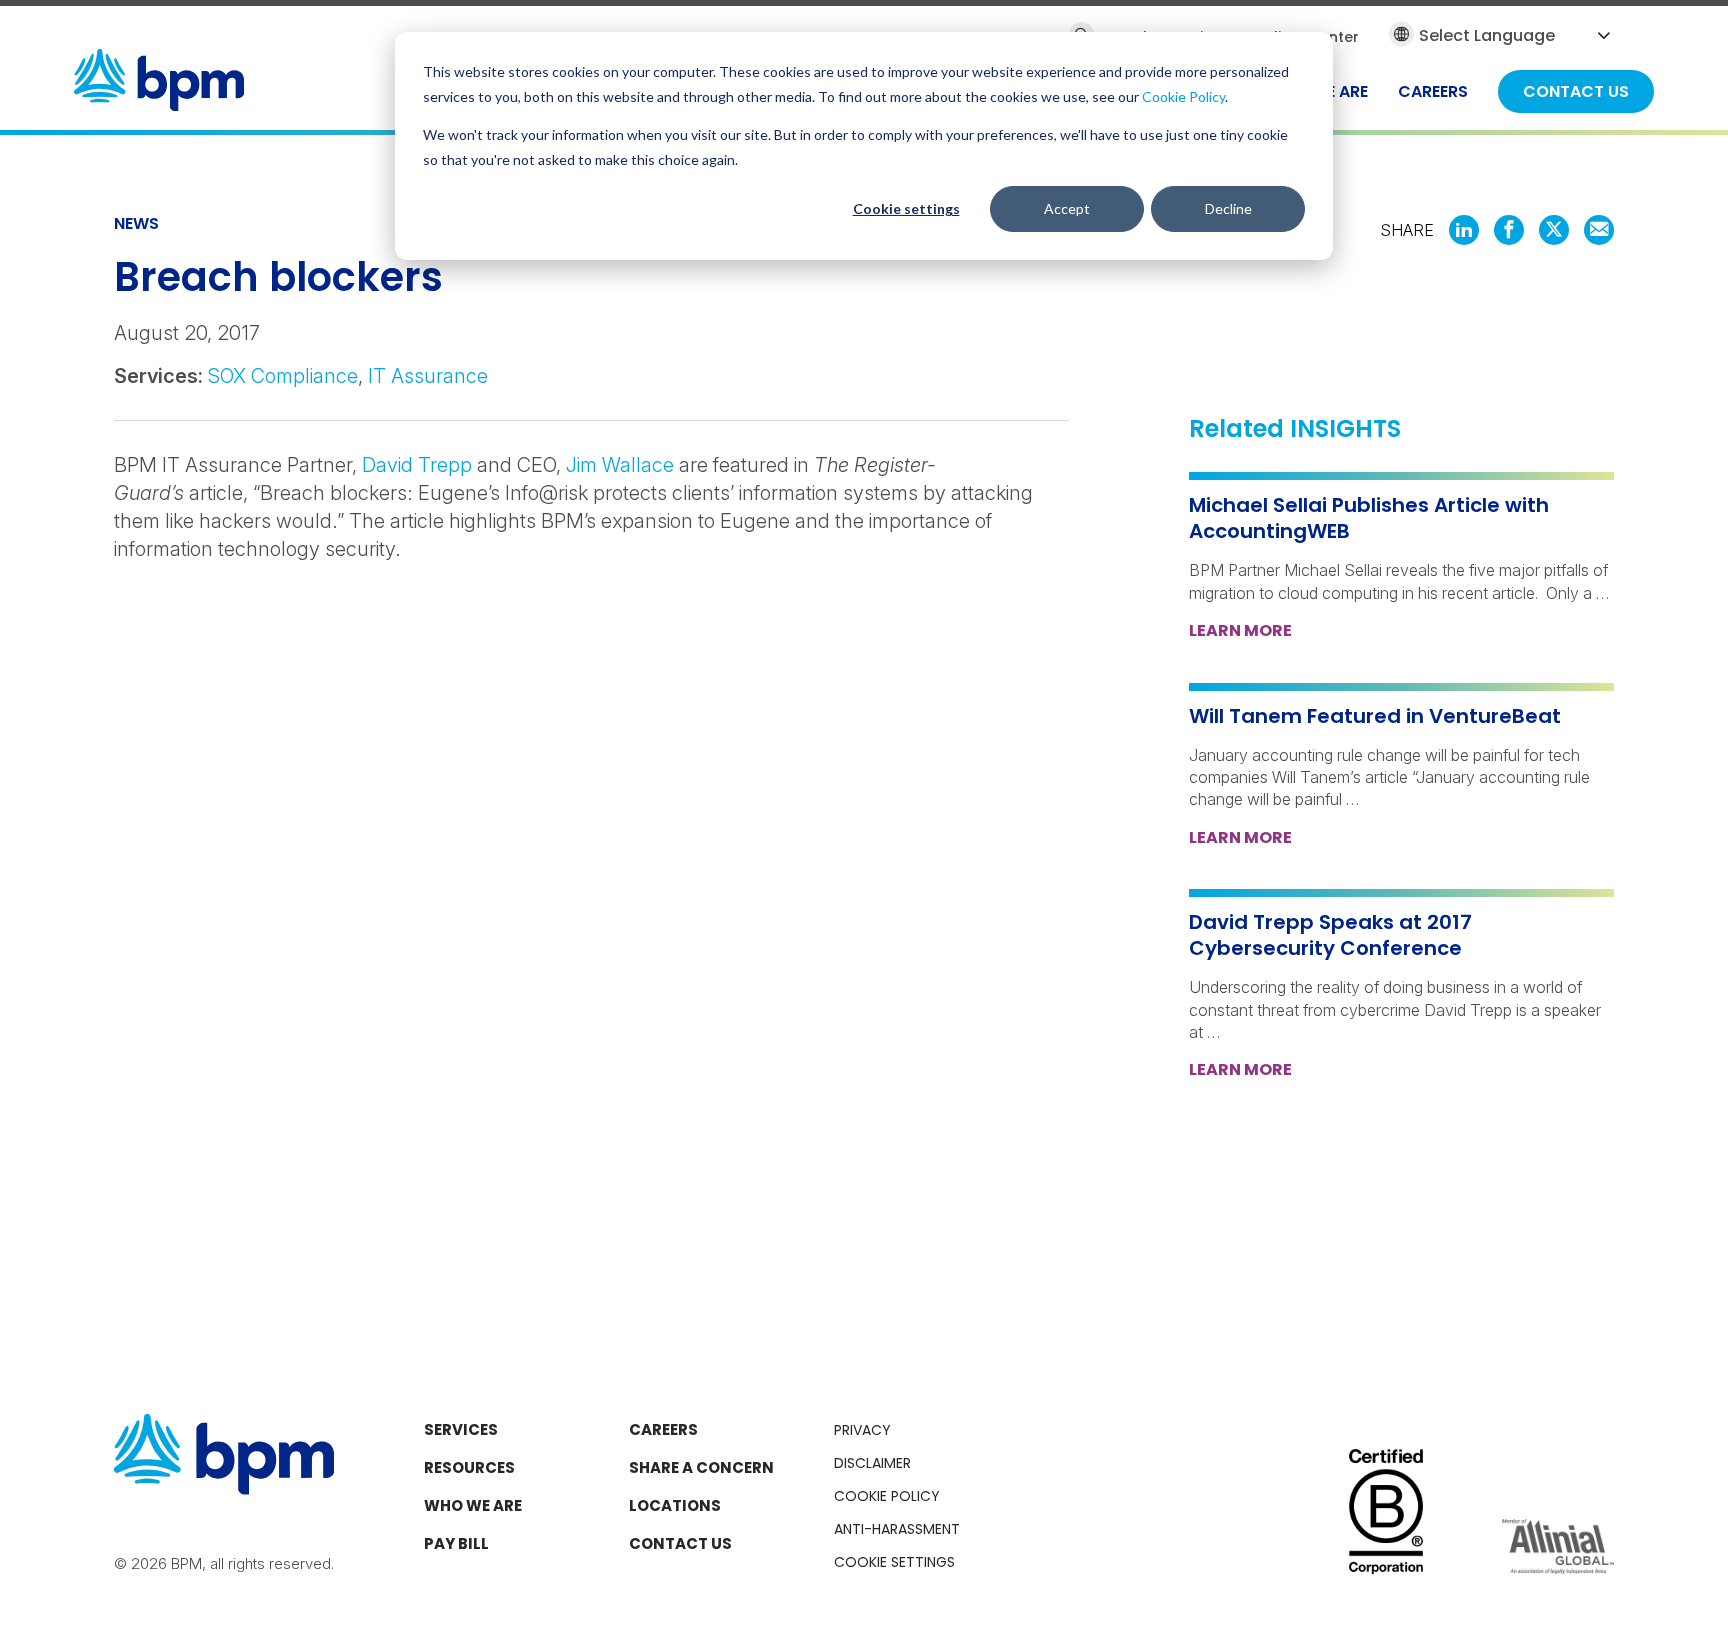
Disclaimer (872, 1463)
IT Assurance (428, 376)
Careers (663, 1429)
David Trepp (419, 465)
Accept (1067, 208)
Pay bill (456, 1543)
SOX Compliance (283, 376)
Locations (675, 1505)
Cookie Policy (1183, 96)
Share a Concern (701, 1467)
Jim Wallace (620, 465)
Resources (469, 1467)
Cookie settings (906, 208)
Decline (1228, 208)
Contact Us (680, 1543)
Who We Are (473, 1505)
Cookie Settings (894, 1562)
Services (461, 1429)
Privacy (862, 1430)
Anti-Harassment (897, 1529)
